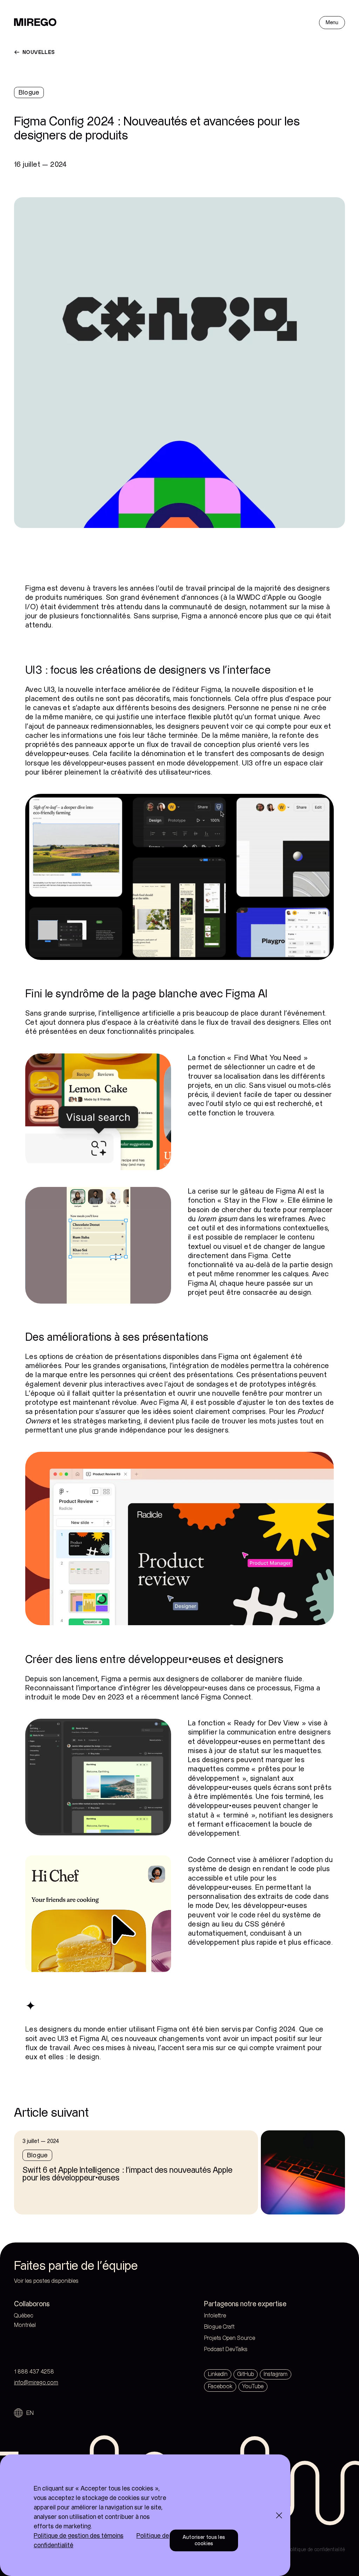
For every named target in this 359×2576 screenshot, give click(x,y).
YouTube (253, 2387)
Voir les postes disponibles (46, 2281)
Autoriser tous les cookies (204, 2540)
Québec (38, 2316)
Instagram (276, 2374)
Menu (332, 23)
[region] (145, 2515)
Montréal (39, 2325)
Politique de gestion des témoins (79, 2536)
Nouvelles (39, 52)
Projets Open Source (230, 2338)
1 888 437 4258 (34, 2372)
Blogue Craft (219, 2327)
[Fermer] (279, 2515)
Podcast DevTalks (226, 2350)
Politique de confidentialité (316, 2550)
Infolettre (215, 2316)
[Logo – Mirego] (35, 22)
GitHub (246, 2374)
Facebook (220, 2387)
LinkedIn (218, 2374)
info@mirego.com (36, 2383)
